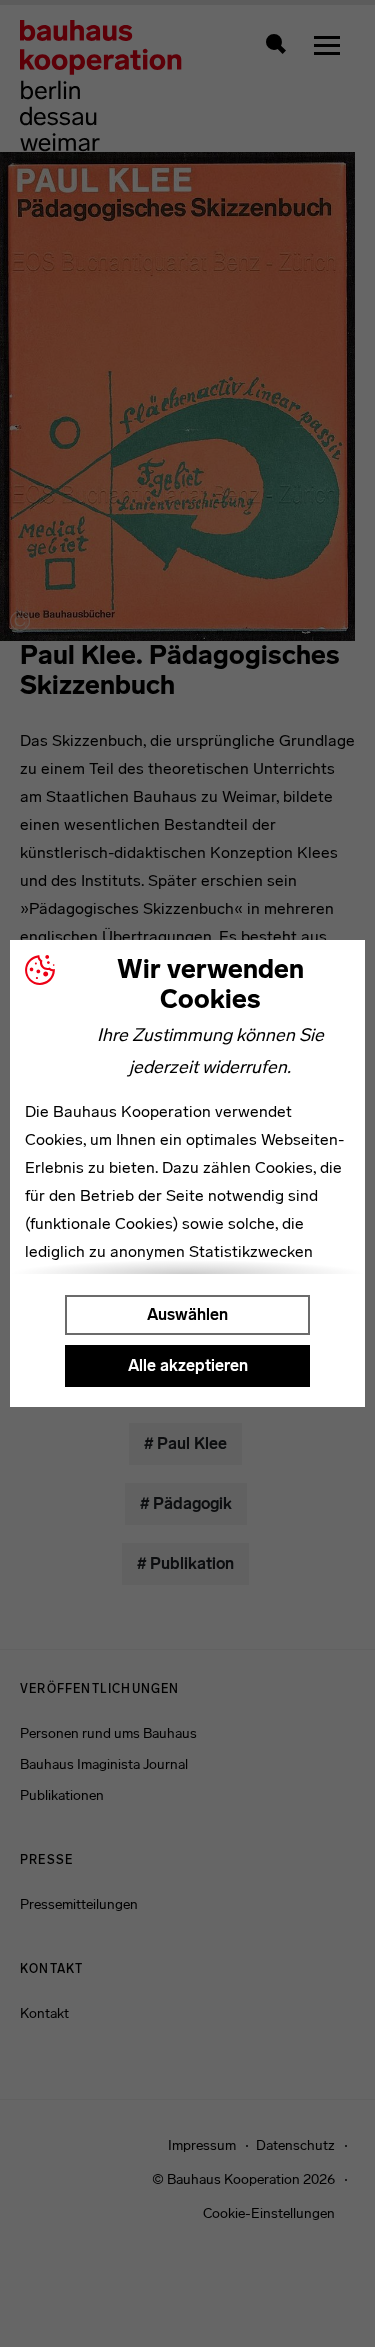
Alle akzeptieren (188, 1365)
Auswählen (187, 1314)
